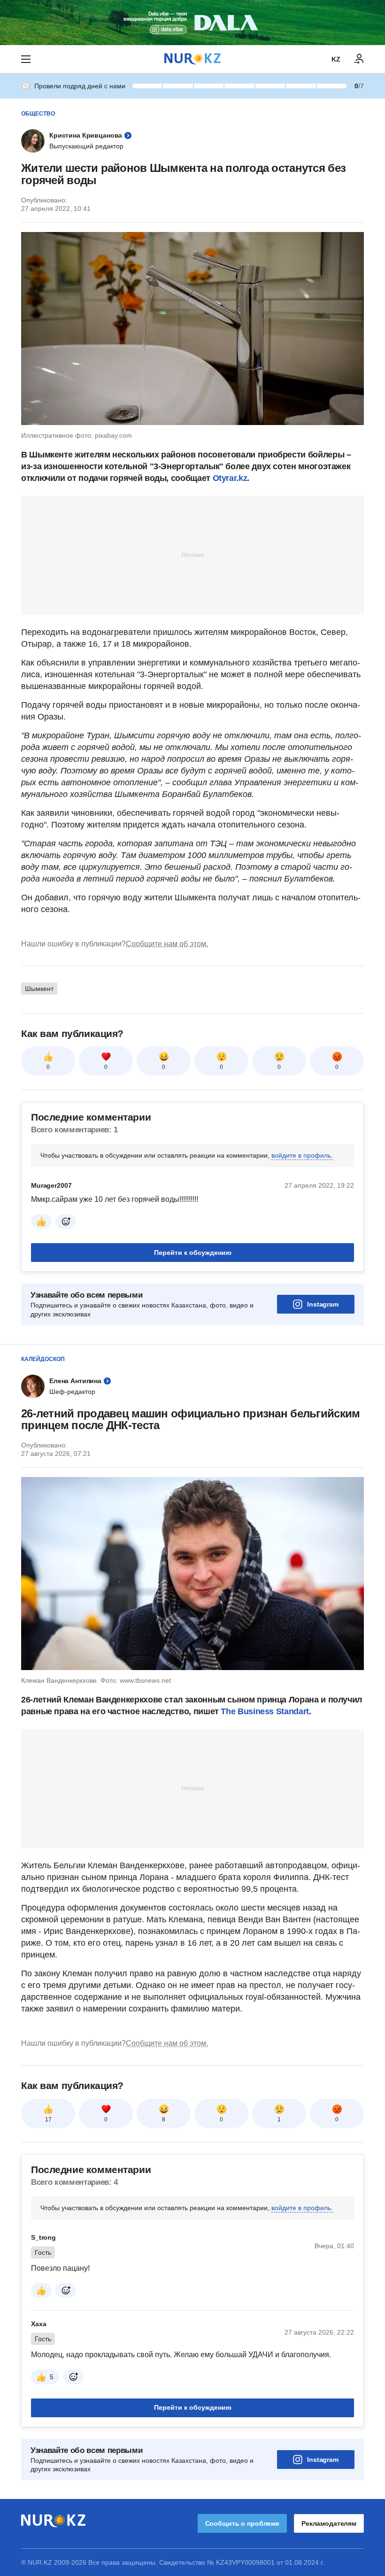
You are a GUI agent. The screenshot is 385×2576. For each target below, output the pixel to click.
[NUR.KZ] (192, 59)
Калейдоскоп (43, 1359)
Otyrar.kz (230, 478)
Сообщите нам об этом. (167, 944)
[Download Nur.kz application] (192, 23)
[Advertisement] (192, 555)
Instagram (323, 1304)
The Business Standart (265, 1711)
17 (48, 2120)
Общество (38, 114)
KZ (336, 59)
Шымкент (39, 989)
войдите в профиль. (302, 1155)
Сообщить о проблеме (242, 2523)
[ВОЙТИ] (359, 59)
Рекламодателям (329, 2523)
